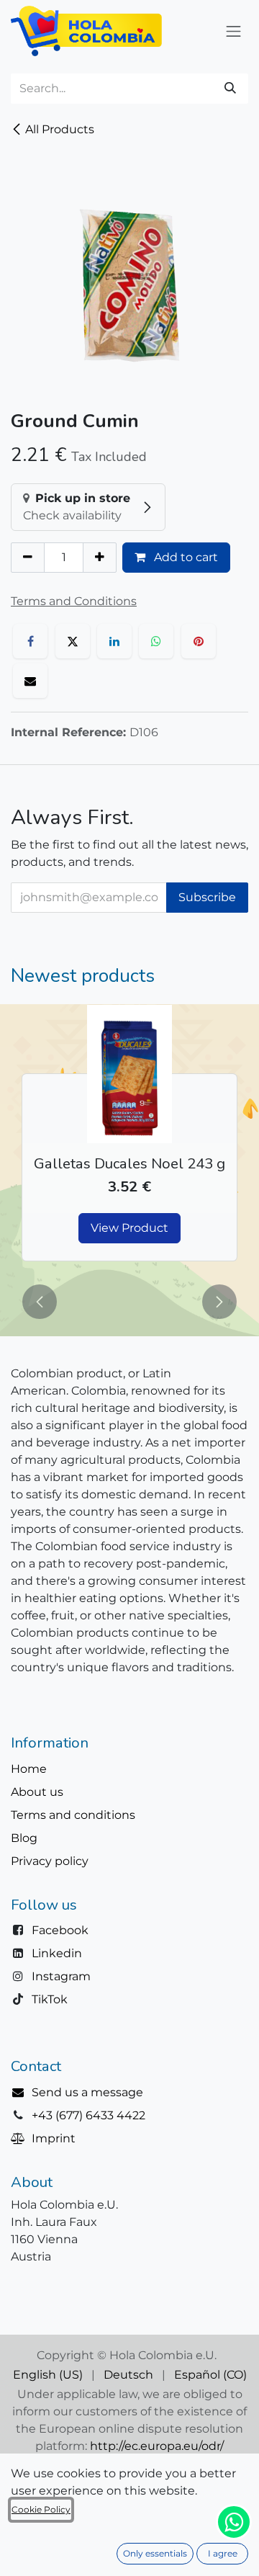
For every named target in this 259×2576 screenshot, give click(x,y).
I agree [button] (223, 2553)
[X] (73, 641)
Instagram (61, 1976)
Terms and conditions (73, 1815)
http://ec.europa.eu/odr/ (157, 2446)
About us (37, 1792)
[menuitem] (48, 2375)
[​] (21, 2092)
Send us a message (87, 2092)
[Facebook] (30, 641)
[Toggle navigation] (234, 31)
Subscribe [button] (207, 897)
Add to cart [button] (185, 557)
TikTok (50, 1999)
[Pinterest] (199, 641)
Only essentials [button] (155, 2553)
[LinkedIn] (114, 641)
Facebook (60, 1930)
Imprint (54, 2138)
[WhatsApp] (156, 641)
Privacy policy (50, 1861)
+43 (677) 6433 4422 (88, 2115)
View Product (129, 1228)
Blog (24, 1838)
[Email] (30, 681)
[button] (40, 1302)
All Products (60, 129)
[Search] (230, 89)
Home (29, 1769)
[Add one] (100, 558)
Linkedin (57, 1953)
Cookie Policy (41, 2509)
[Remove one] (28, 558)
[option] (129, 1141)
